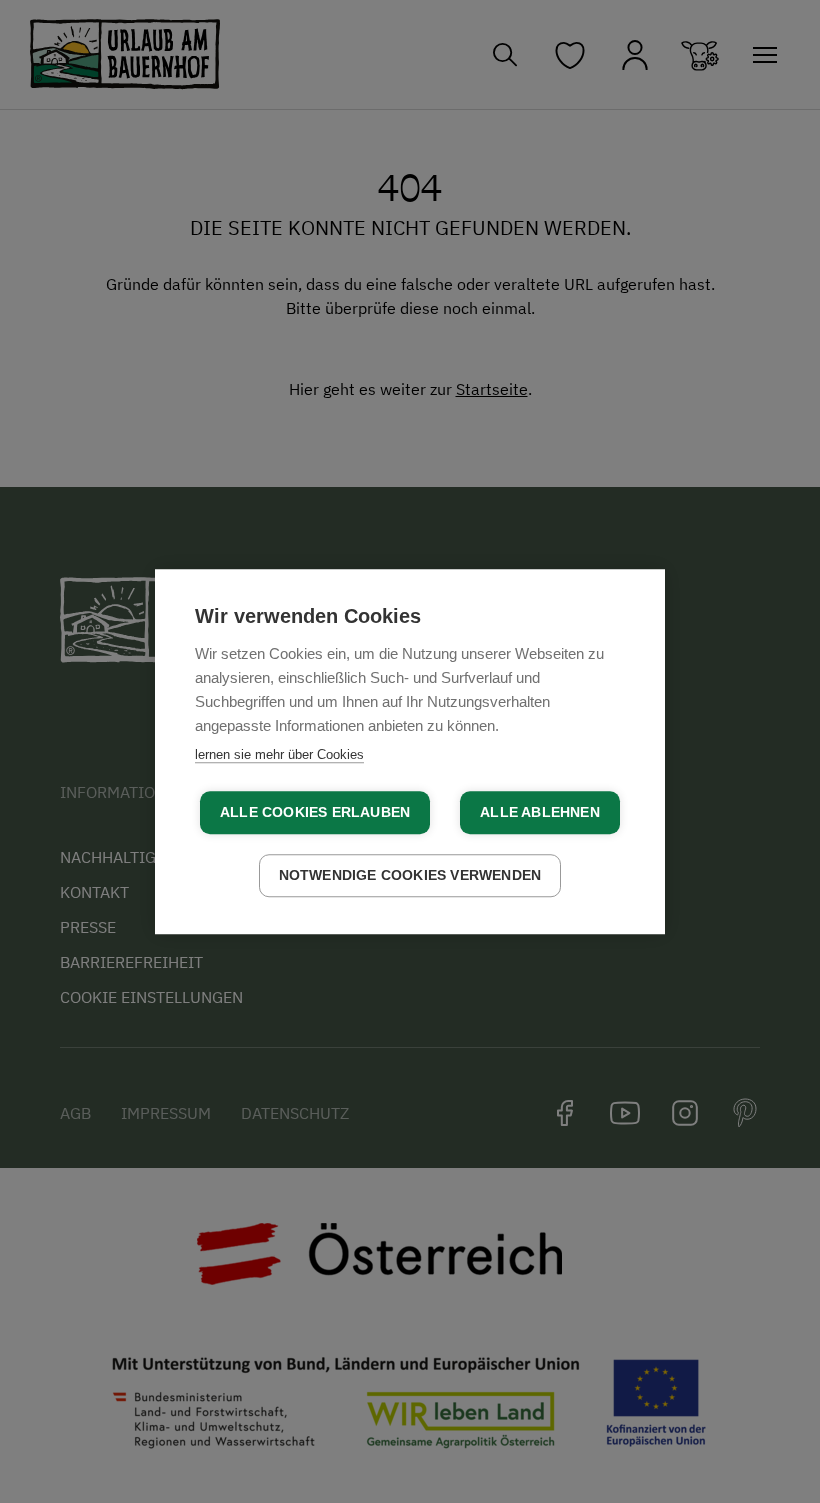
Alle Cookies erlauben (315, 812)
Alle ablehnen (540, 812)
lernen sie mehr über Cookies (279, 754)
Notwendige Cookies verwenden (410, 875)
